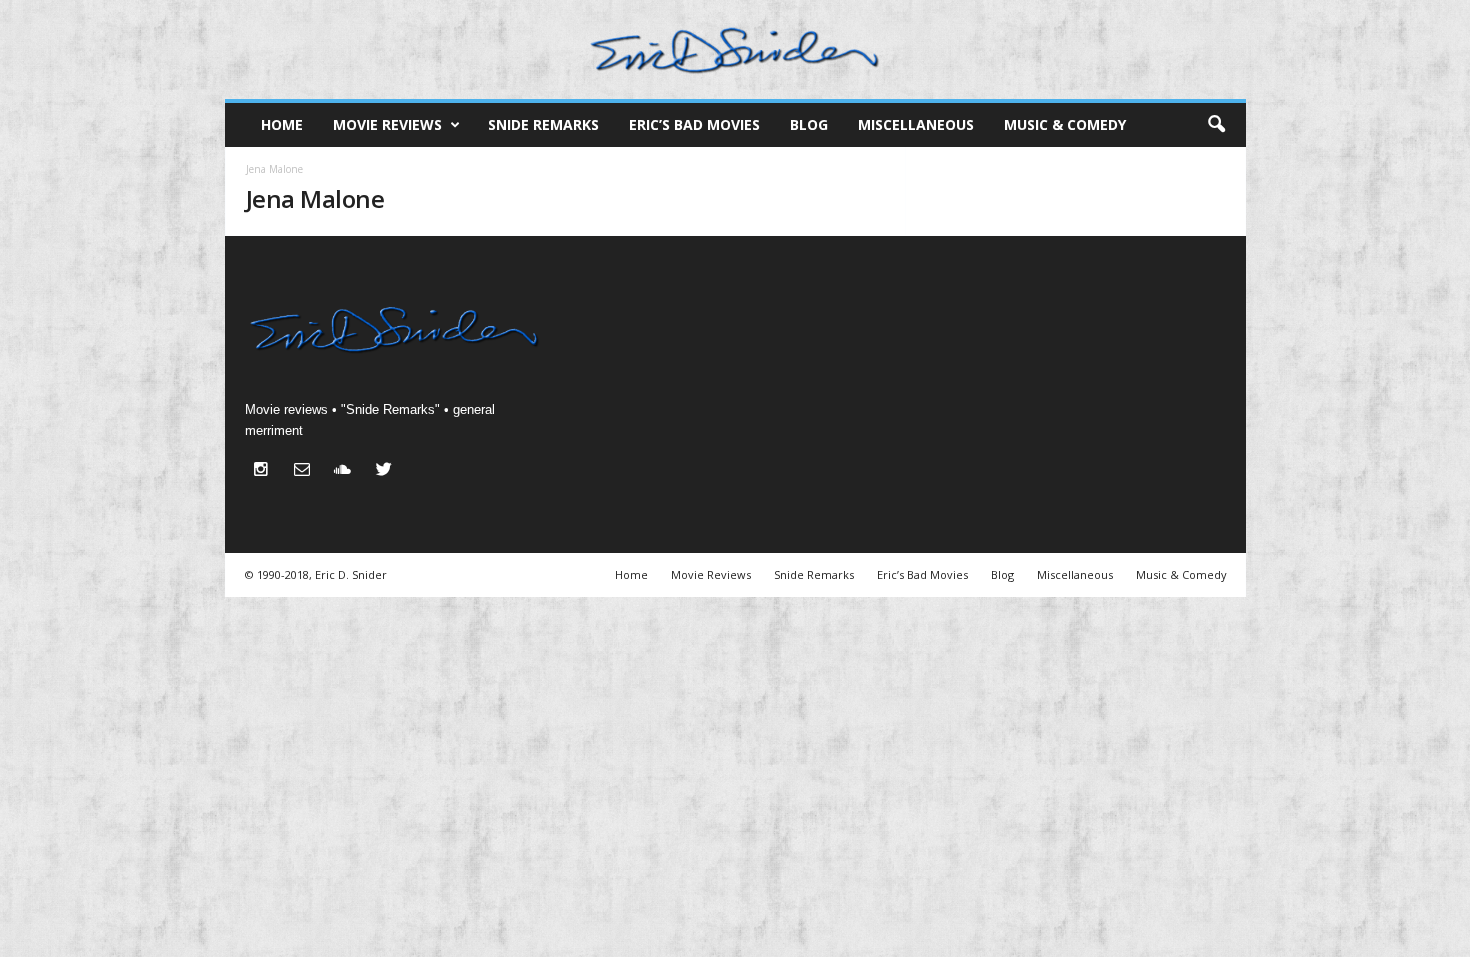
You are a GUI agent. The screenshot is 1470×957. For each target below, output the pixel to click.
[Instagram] (265, 471)
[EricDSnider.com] (735, 49)
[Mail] (306, 471)
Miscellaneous (916, 124)
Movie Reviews (387, 124)
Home (282, 124)
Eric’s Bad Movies (694, 124)
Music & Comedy (1065, 124)
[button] (1216, 125)
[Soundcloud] (347, 471)
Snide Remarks (543, 124)
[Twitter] (386, 471)
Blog (809, 124)
